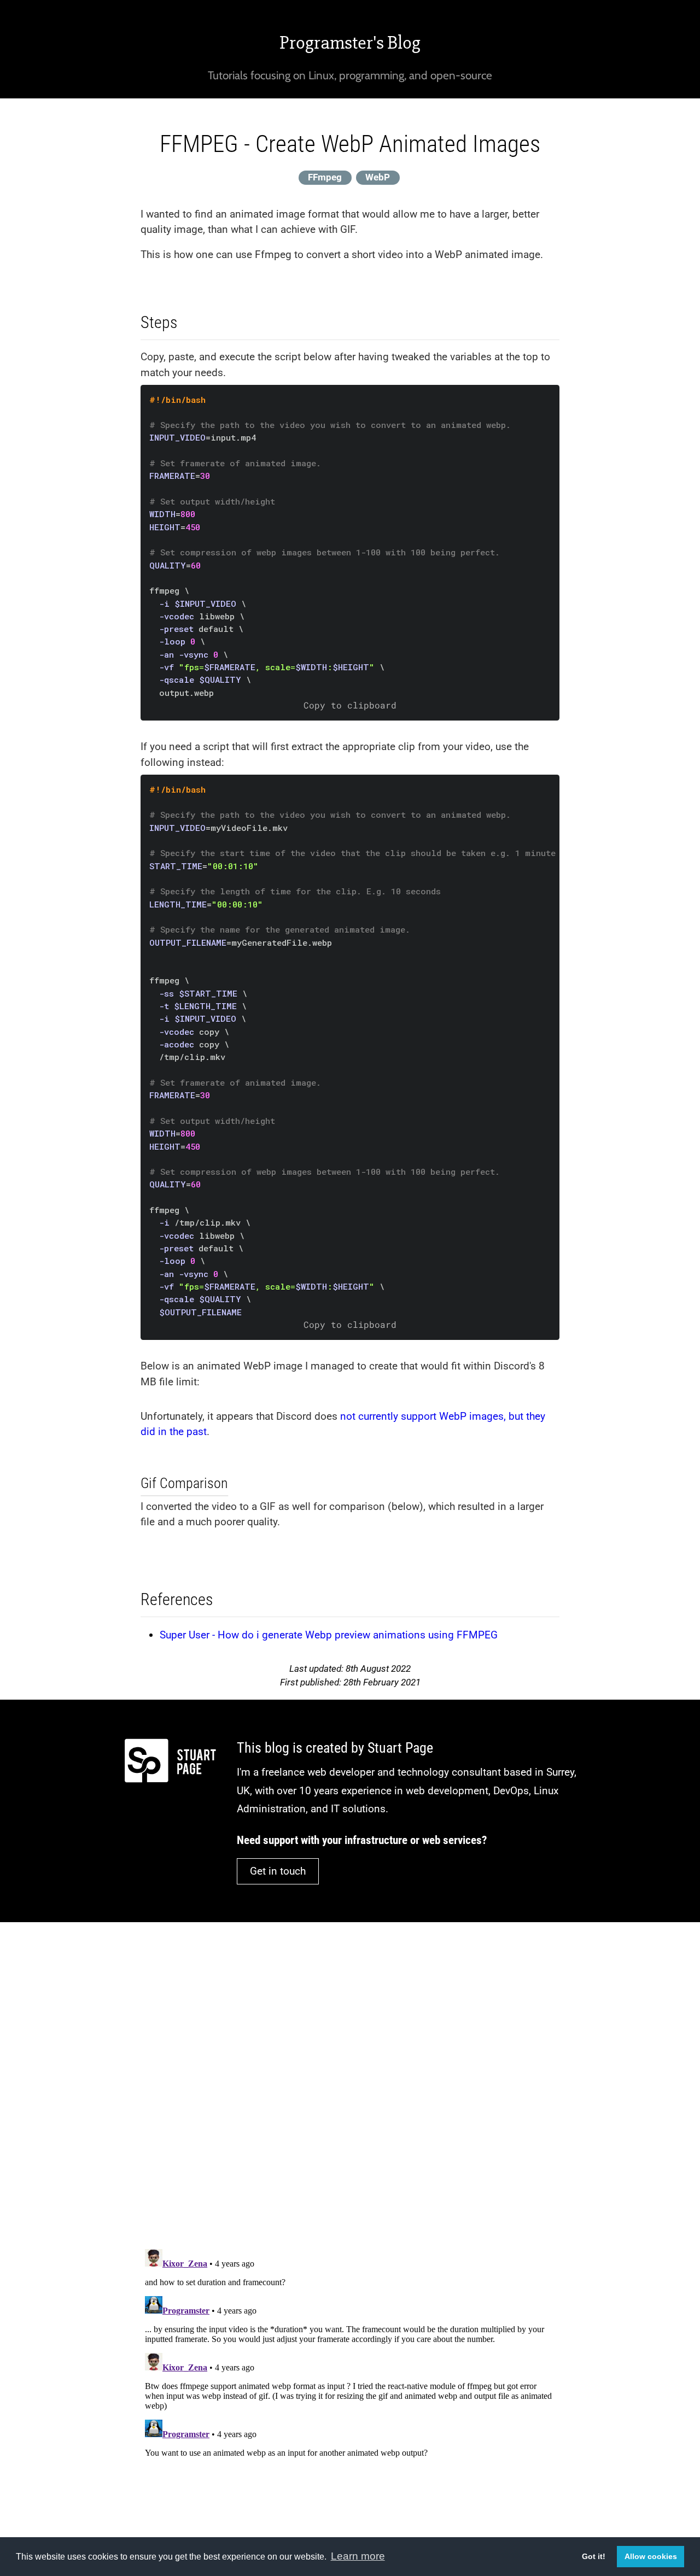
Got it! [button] (594, 2556)
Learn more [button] (358, 2556)
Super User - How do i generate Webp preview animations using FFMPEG (329, 1635)
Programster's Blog (350, 43)
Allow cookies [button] (651, 2556)
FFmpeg (325, 177)
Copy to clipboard (350, 705)
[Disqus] (350, 2078)
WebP (378, 177)
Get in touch (278, 1871)
